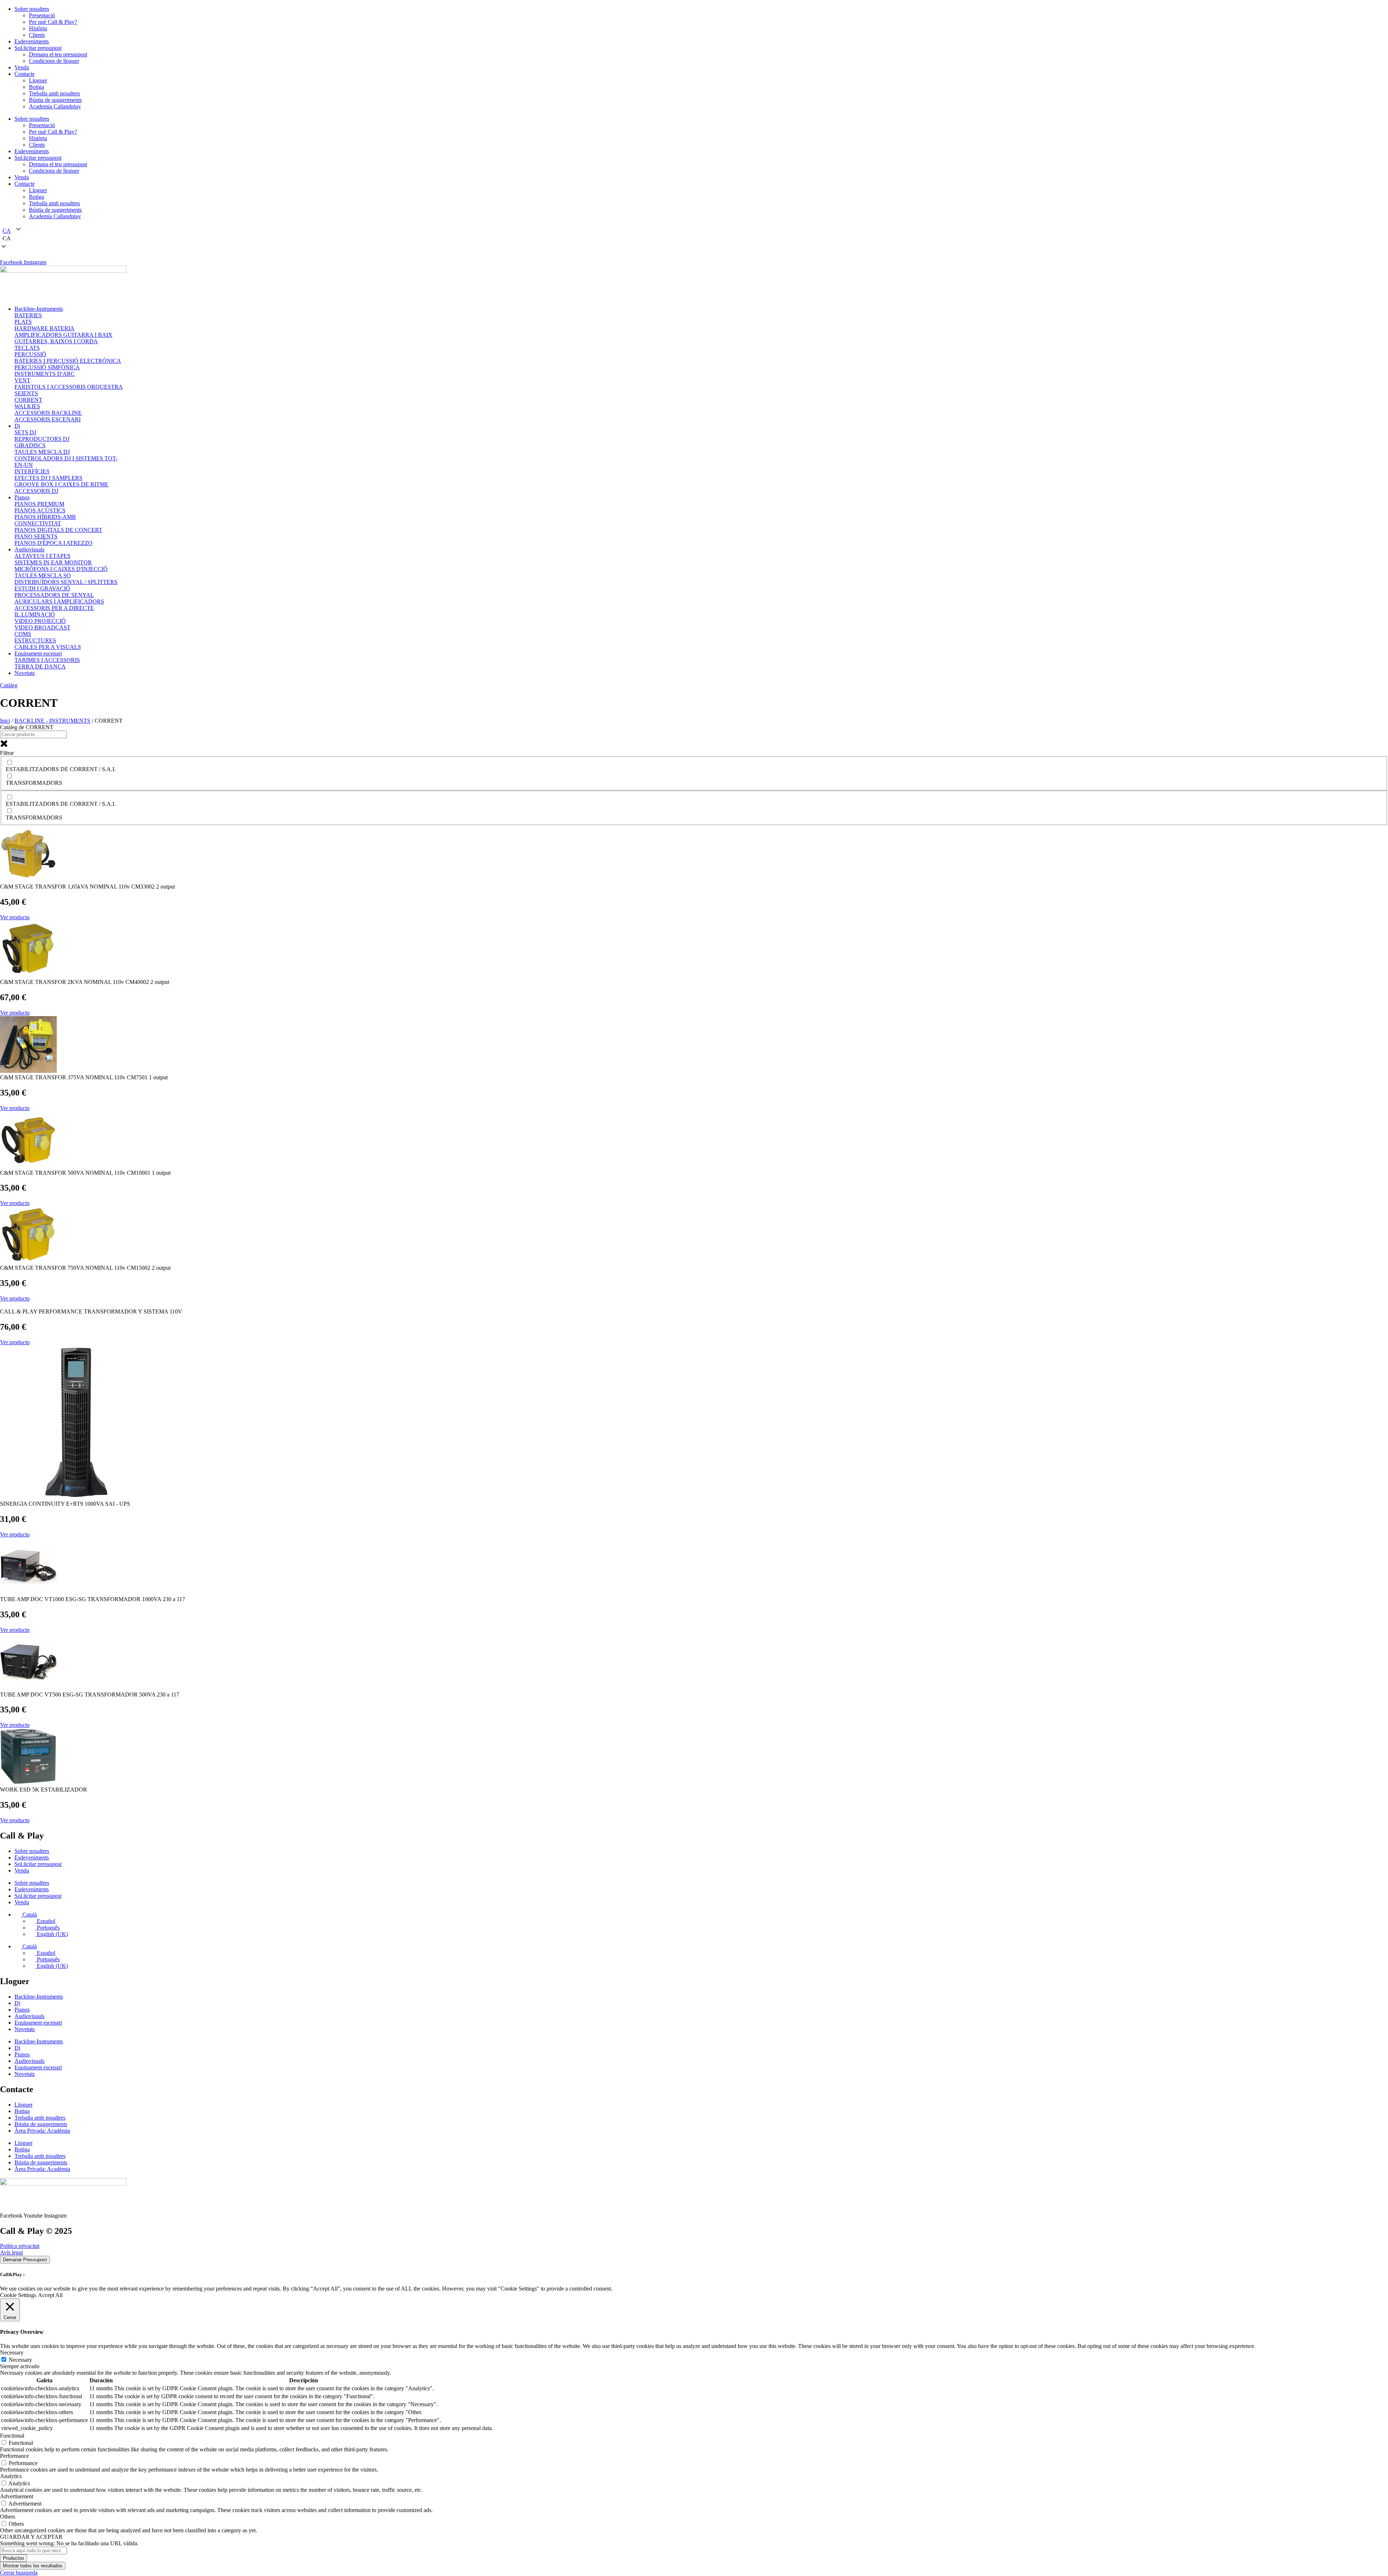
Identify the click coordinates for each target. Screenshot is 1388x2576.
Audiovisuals (29, 2016)
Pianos (22, 2010)
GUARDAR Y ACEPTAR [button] (31, 2537)
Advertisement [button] (17, 2496)
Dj (17, 2003)
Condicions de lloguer (54, 61)
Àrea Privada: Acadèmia (42, 2131)
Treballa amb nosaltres (54, 93)
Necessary (20, 2360)
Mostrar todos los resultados (33, 2566)
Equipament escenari (38, 2023)
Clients (37, 35)
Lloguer (38, 80)
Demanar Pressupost (25, 2260)
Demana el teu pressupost (58, 54)
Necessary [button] (12, 2353)
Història (38, 28)
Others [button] (8, 2517)
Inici (5, 721)
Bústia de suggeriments (55, 100)
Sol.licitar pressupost (38, 48)
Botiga (37, 87)
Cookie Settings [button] (18, 2295)
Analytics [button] (11, 2476)
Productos (14, 2558)
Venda (22, 67)
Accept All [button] (50, 2295)
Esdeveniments (32, 41)
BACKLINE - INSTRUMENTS (52, 721)
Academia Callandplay (55, 106)
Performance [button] (14, 2456)
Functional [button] (12, 2436)
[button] (694, 238)
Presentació (42, 15)
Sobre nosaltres (32, 9)
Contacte (25, 74)
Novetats (25, 2029)
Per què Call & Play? (53, 22)
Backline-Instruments (39, 1997)
